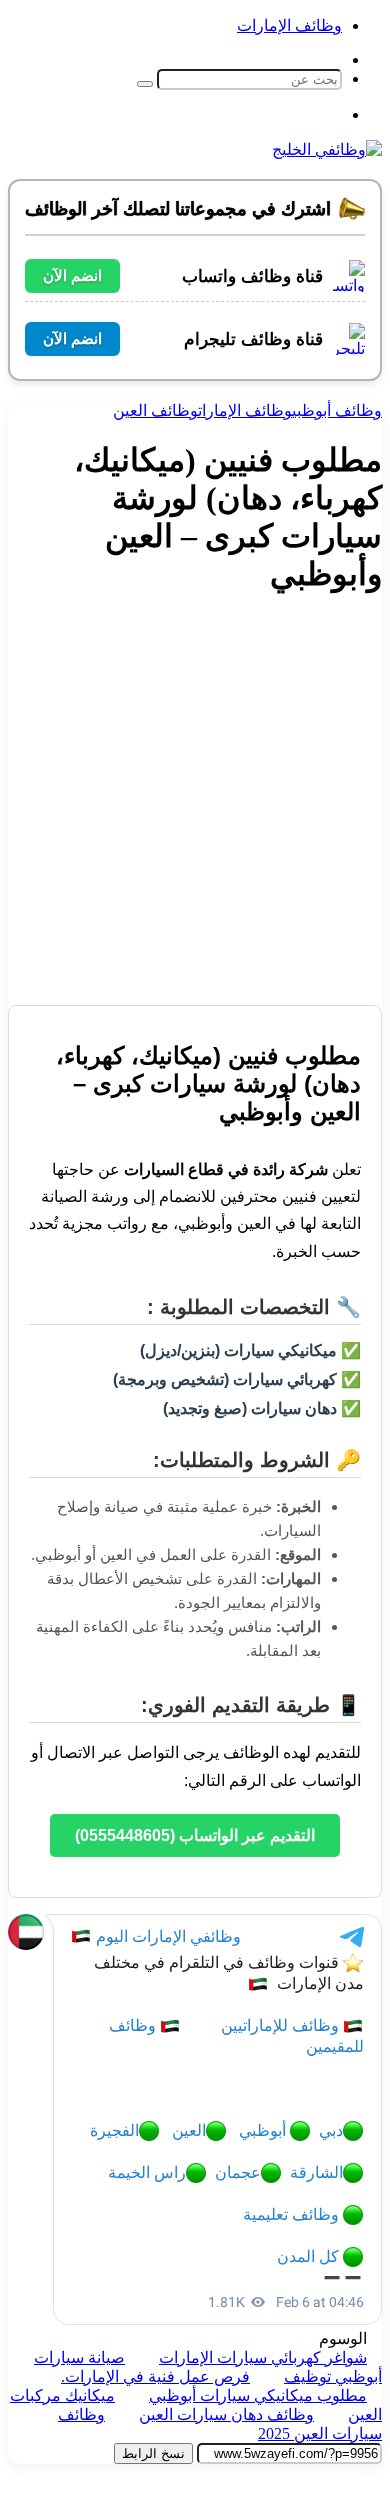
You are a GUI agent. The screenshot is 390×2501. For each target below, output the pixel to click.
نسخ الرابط (153, 2453)
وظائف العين (155, 410)
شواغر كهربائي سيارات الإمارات (263, 2357)
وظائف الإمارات (289, 25)
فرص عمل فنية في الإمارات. (155, 2376)
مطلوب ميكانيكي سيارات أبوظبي (258, 2395)
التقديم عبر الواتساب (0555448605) (195, 1835)
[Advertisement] (195, 810)
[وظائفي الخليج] (327, 149)
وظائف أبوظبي (337, 410)
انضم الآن (72, 275)
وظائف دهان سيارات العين (226, 2414)
